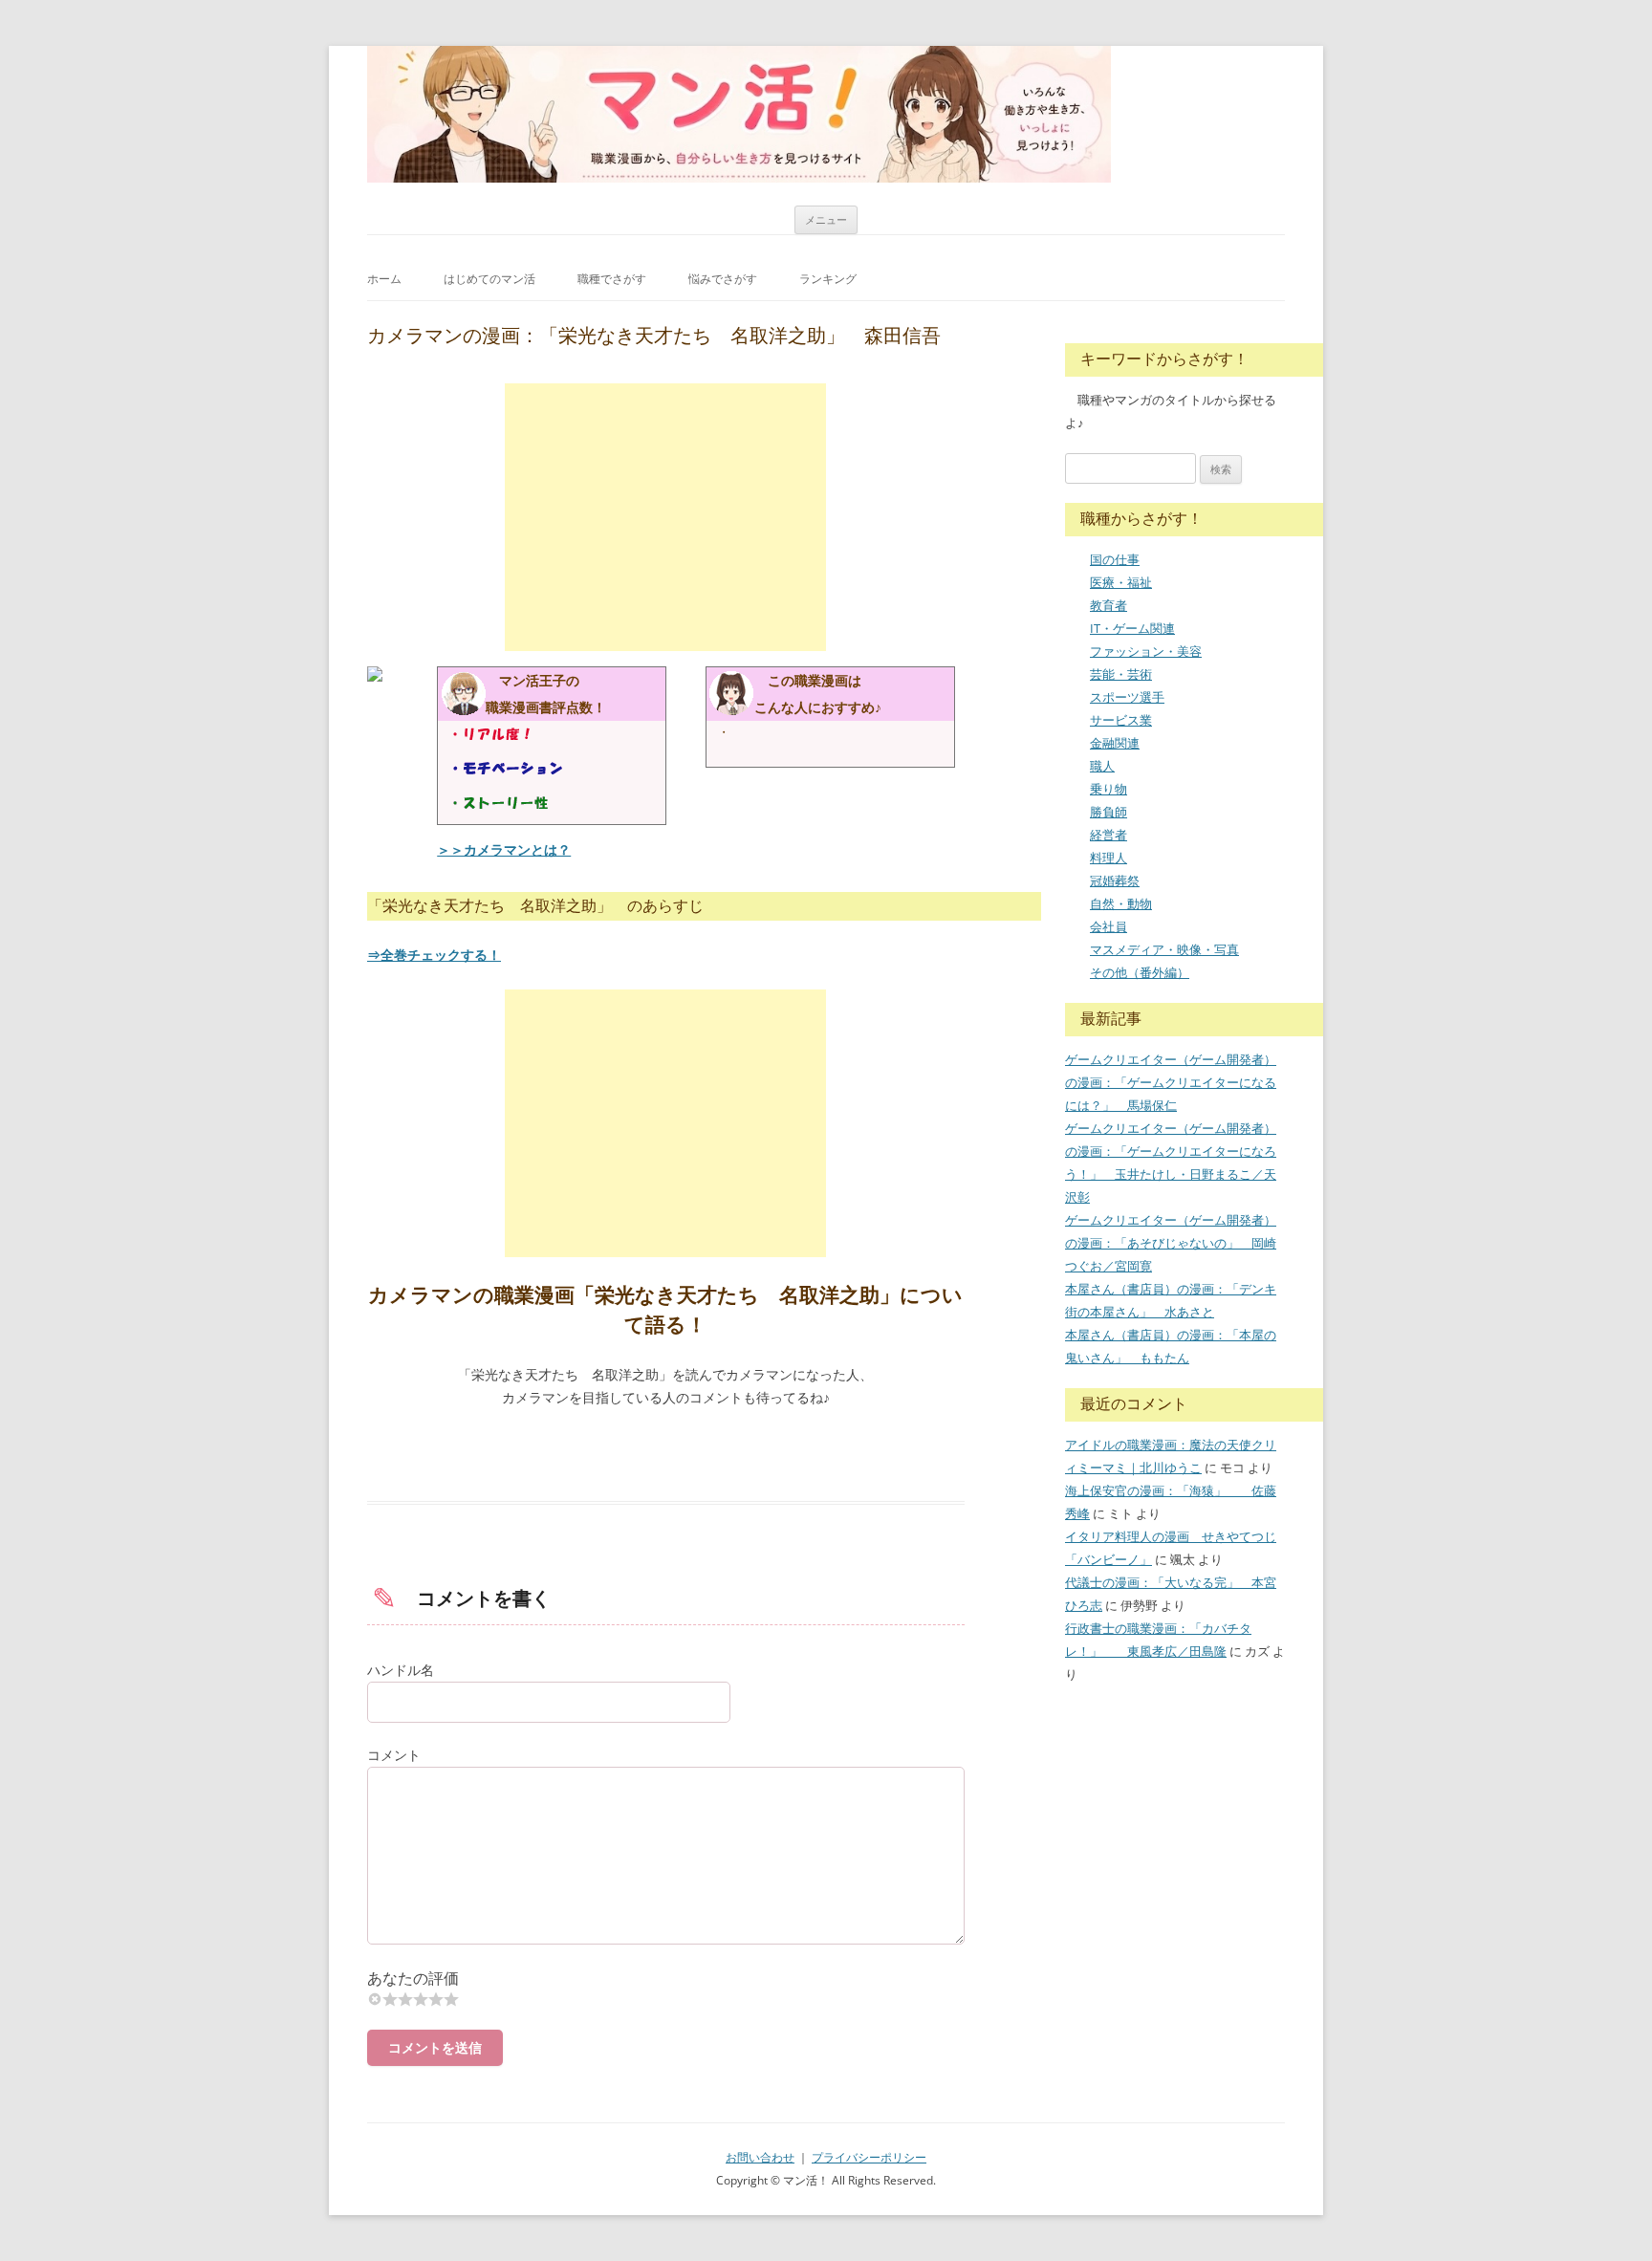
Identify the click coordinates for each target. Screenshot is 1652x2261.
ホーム (384, 279)
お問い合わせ (760, 2157)
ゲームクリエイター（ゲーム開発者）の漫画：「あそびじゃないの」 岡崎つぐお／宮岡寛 (1171, 1243)
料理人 (1109, 858)
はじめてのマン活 (489, 279)
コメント (394, 1755)
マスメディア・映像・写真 (1164, 949)
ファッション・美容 (1146, 651)
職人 (1102, 766)
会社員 (1109, 926)
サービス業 (1121, 720)
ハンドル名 (401, 1670)
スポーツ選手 (1127, 697)
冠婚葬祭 (1115, 880)
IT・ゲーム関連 (1132, 628)
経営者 (1109, 835)
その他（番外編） (1140, 972)
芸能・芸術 (1121, 674)
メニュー (826, 219)
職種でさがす (612, 279)
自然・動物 (1121, 903)
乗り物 (1109, 789)
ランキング (828, 279)
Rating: (666, 1978)
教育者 (1109, 605)
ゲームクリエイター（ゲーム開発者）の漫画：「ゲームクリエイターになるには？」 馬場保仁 (1171, 1082)
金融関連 (1115, 743)
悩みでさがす (723, 279)
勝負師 (1109, 812)
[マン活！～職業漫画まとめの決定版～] (739, 114)
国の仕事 (1115, 559)
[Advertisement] (665, 517)
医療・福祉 (1121, 582)
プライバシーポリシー (869, 2157)
